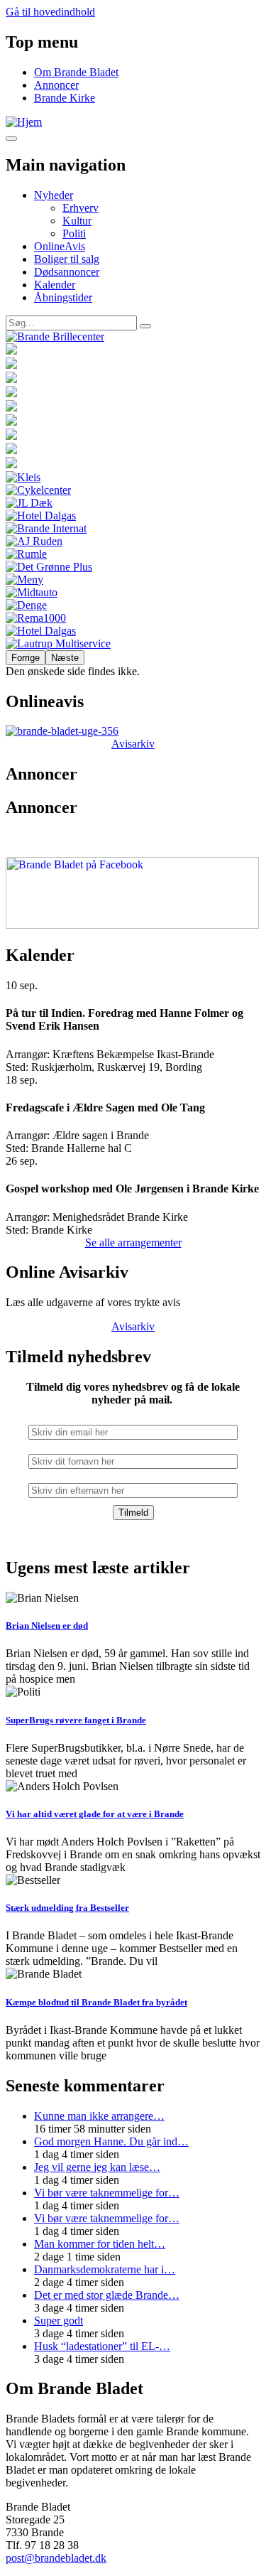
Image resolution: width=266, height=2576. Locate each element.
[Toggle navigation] (11, 139)
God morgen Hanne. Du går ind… (111, 2141)
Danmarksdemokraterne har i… (105, 2269)
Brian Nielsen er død (47, 1626)
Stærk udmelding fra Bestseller (67, 1908)
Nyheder (54, 195)
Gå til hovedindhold (50, 12)
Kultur (77, 221)
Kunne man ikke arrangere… (99, 2116)
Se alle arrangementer (133, 1243)
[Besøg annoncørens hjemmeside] (133, 337)
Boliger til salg (67, 259)
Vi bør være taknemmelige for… (107, 2193)
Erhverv (81, 208)
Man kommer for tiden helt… (100, 2244)
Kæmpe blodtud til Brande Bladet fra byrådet (96, 2002)
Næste (65, 658)
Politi (74, 233)
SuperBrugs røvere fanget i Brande (76, 1720)
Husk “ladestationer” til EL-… (102, 2346)
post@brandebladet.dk (56, 2558)
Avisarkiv (133, 744)
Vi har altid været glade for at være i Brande (95, 1814)
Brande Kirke (65, 98)
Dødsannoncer (67, 272)
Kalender (55, 285)
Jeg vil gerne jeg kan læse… (97, 2167)
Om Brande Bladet (76, 72)
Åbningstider (63, 297)
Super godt (59, 2321)
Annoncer (56, 85)
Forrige (26, 658)
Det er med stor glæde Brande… (107, 2295)
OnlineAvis (60, 246)
